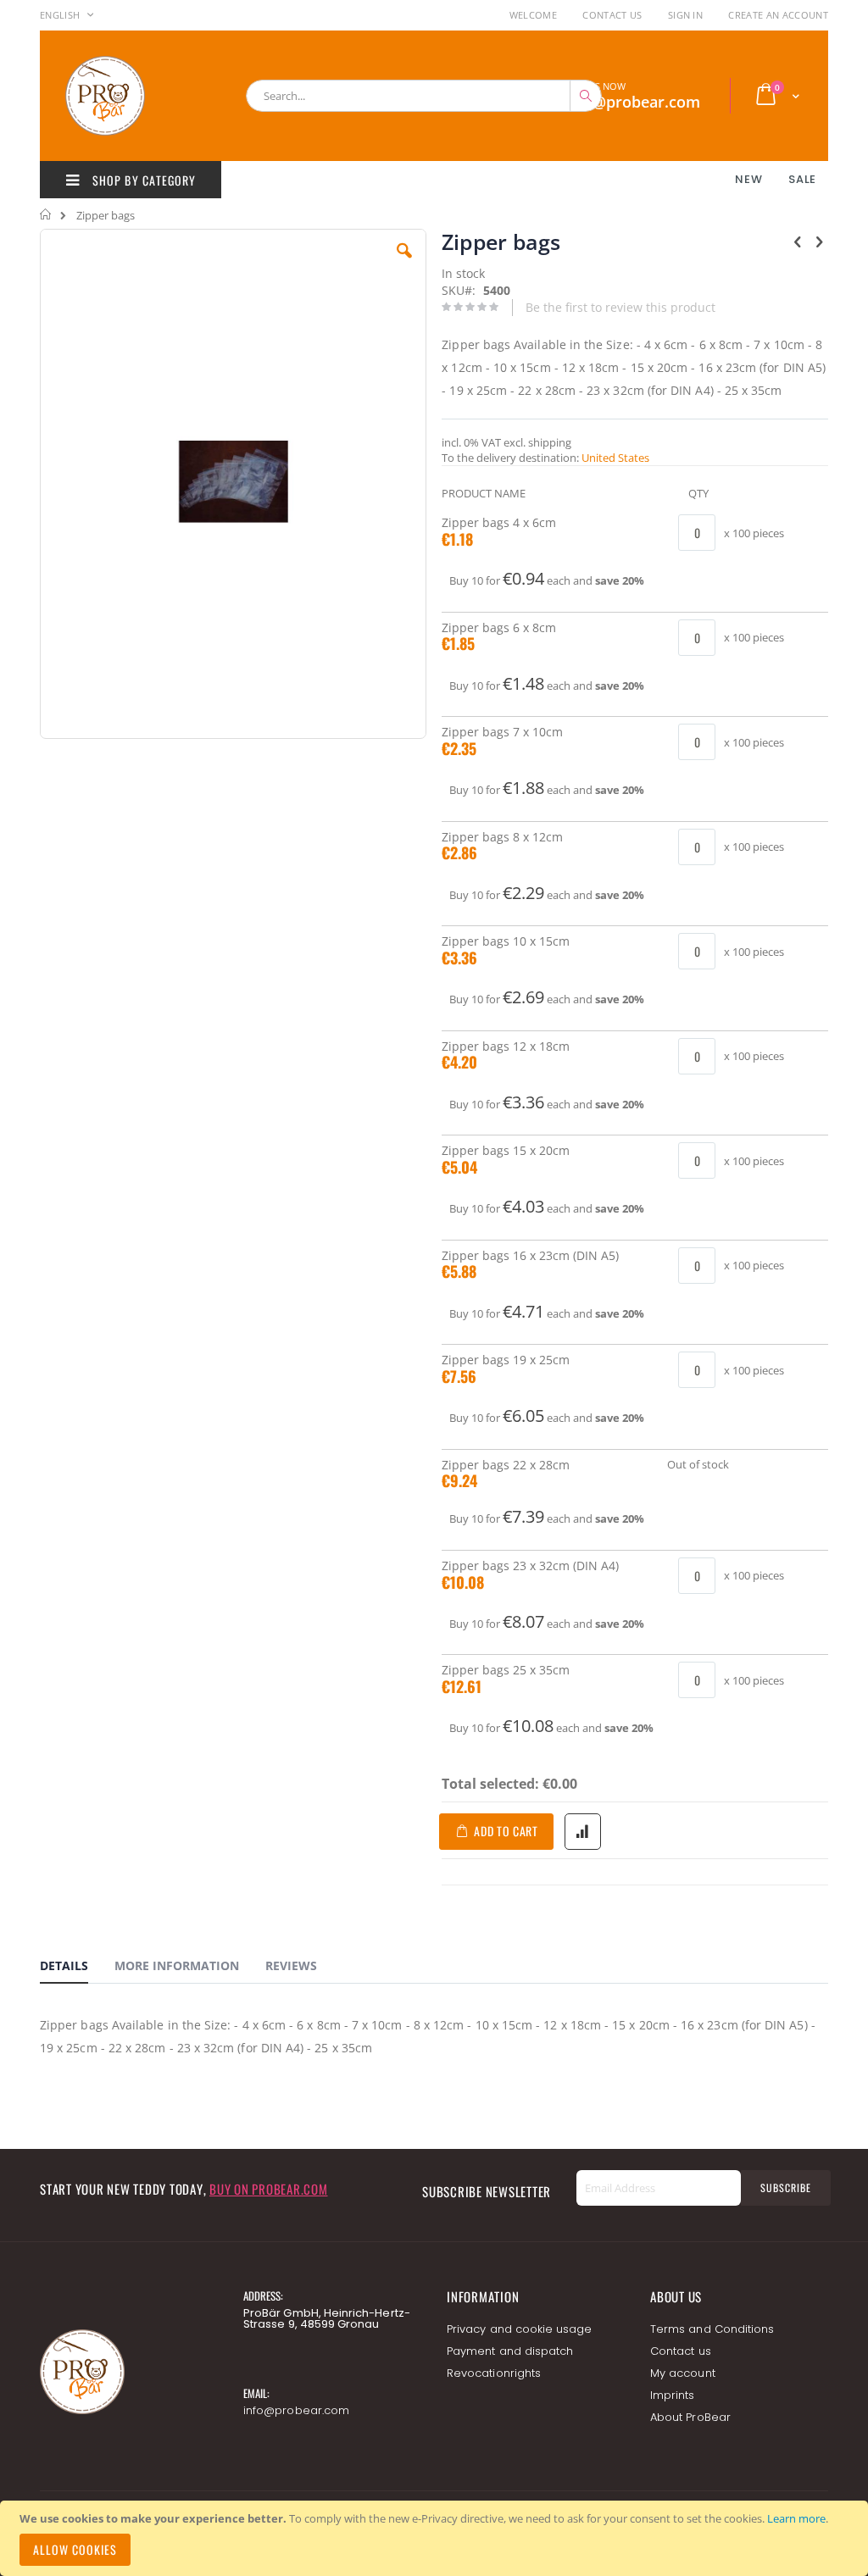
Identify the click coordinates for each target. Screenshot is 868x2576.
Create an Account (778, 15)
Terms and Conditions (712, 2329)
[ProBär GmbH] (137, 96)
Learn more (796, 2518)
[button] (404, 264)
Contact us (681, 2351)
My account (683, 2373)
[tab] (77, 1968)
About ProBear (690, 2417)
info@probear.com (296, 2410)
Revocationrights (494, 2373)
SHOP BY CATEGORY (142, 180)
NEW (748, 179)
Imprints (673, 2395)
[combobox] (424, 96)
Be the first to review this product (620, 307)
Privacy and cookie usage (520, 2329)
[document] (437, 2538)
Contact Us (612, 15)
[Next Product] (819, 241)
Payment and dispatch (510, 2351)
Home (46, 214)
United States (615, 458)
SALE (802, 179)
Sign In (685, 15)
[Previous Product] (798, 241)
